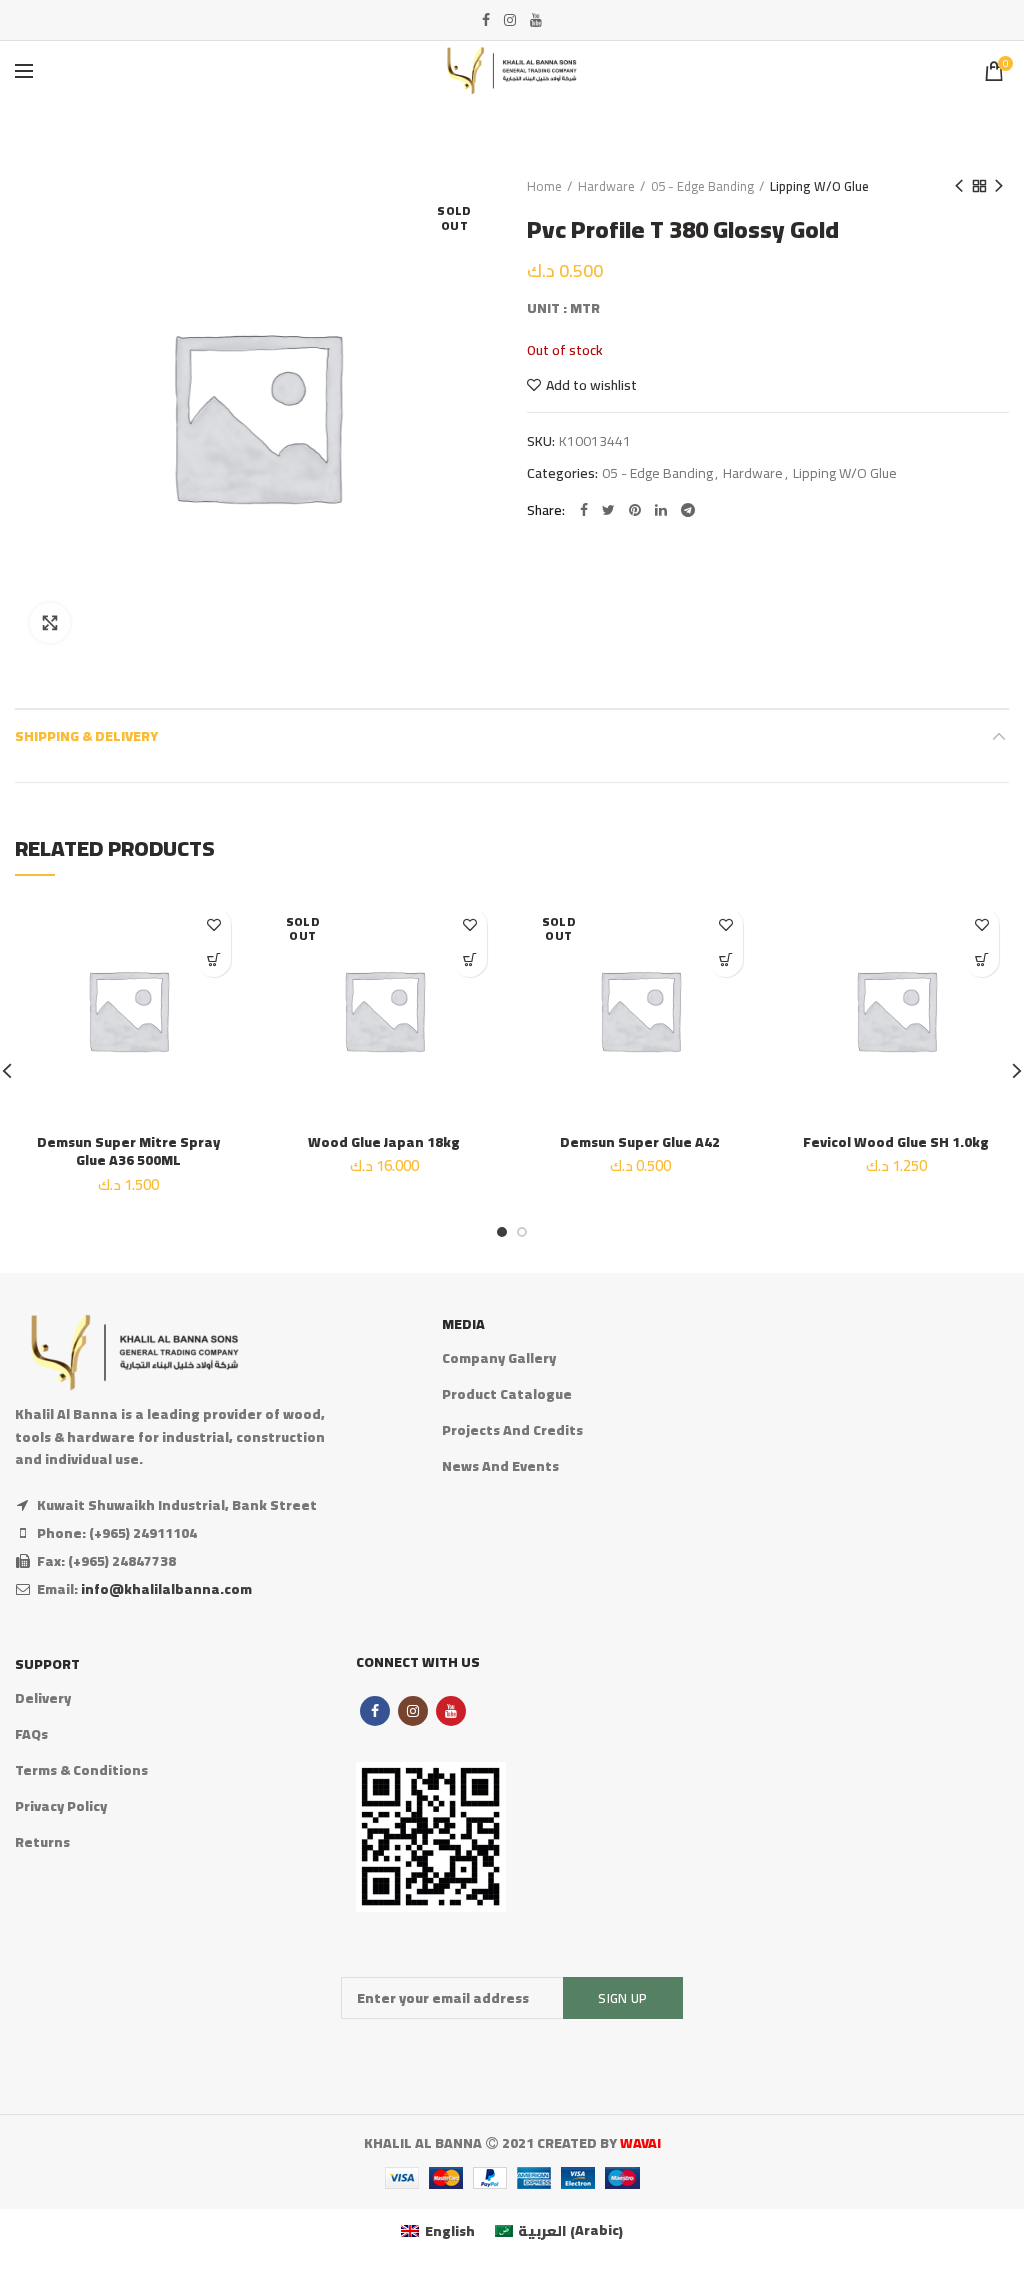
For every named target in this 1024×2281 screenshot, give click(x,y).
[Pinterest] (635, 510)
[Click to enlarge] (50, 623)
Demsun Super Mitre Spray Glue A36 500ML (128, 1151)
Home (544, 186)
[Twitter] (608, 510)
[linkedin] (661, 510)
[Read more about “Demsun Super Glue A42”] (725, 959)
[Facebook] (486, 20)
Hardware (606, 186)
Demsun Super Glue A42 (640, 1142)
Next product (999, 186)
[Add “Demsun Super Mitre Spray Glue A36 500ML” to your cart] (213, 959)
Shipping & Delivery (86, 736)
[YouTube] (536, 20)
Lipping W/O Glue (819, 186)
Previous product (959, 186)
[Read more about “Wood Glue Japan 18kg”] (469, 959)
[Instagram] (510, 20)
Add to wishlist (591, 385)
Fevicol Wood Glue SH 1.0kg (896, 1142)
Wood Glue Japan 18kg (384, 1142)
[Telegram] (688, 510)
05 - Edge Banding (702, 186)
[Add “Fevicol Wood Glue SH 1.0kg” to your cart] (981, 959)
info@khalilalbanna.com (166, 1589)
